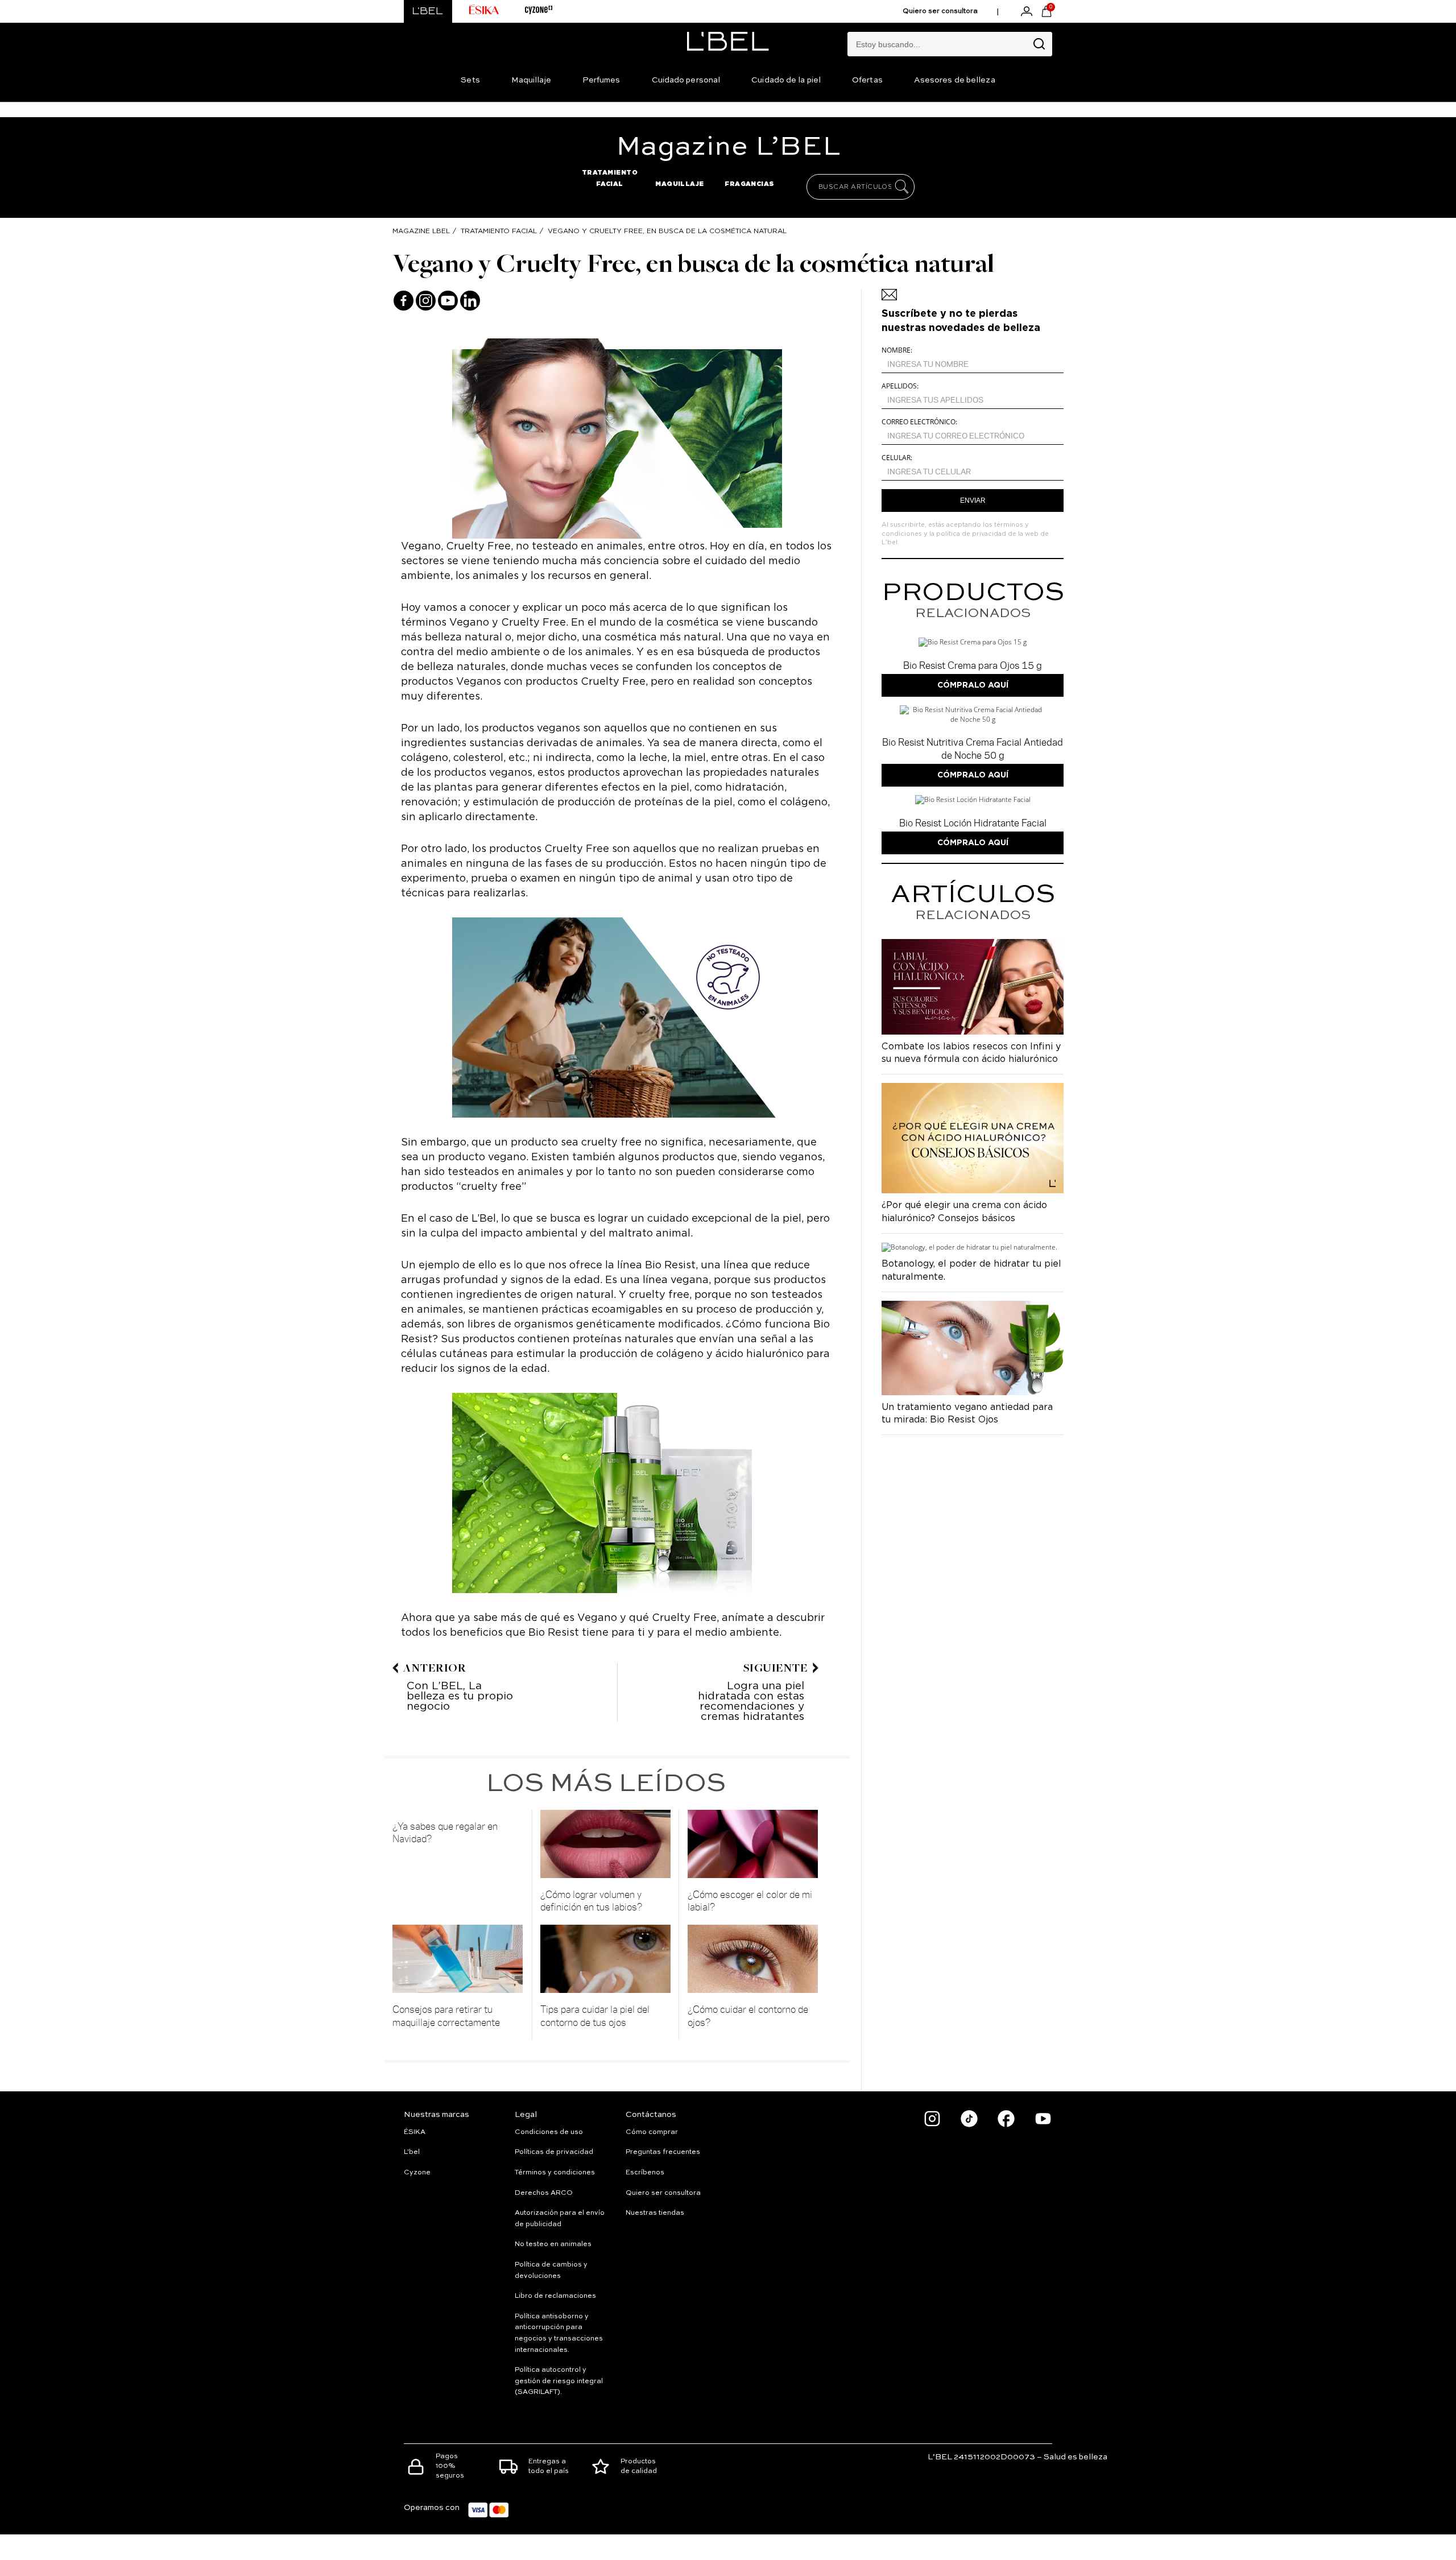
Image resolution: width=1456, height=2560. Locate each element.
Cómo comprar (652, 2132)
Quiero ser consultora (940, 11)
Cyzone (417, 2173)
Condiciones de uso (549, 2132)
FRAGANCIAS (750, 184)
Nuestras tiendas (655, 2213)
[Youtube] (448, 301)
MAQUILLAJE (680, 184)
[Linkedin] (470, 301)
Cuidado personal (686, 80)
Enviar (973, 501)
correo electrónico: (919, 422)
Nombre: (897, 350)
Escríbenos (645, 2173)
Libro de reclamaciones (555, 2296)
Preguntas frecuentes (663, 2152)
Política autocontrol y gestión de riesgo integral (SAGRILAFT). (559, 2381)
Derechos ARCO (544, 2193)
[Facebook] (404, 301)
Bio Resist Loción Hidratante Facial (973, 822)
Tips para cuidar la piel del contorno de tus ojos (595, 2015)
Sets (470, 80)
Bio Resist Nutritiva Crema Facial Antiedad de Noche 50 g (973, 748)
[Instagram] (426, 301)
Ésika (415, 2132)
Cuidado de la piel (786, 80)
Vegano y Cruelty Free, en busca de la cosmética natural (667, 231)
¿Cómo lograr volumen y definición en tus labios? (591, 1901)
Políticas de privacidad (554, 2152)
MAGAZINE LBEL (421, 231)
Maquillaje (531, 80)
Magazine (728, 147)
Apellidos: (900, 386)
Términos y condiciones (555, 2173)
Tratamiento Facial (499, 231)
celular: (897, 458)
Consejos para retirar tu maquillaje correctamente (446, 2015)
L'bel (412, 2152)
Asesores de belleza (955, 80)
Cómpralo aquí (973, 685)
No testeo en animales (553, 2244)
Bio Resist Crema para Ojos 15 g (973, 665)
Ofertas (867, 80)
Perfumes (601, 80)
